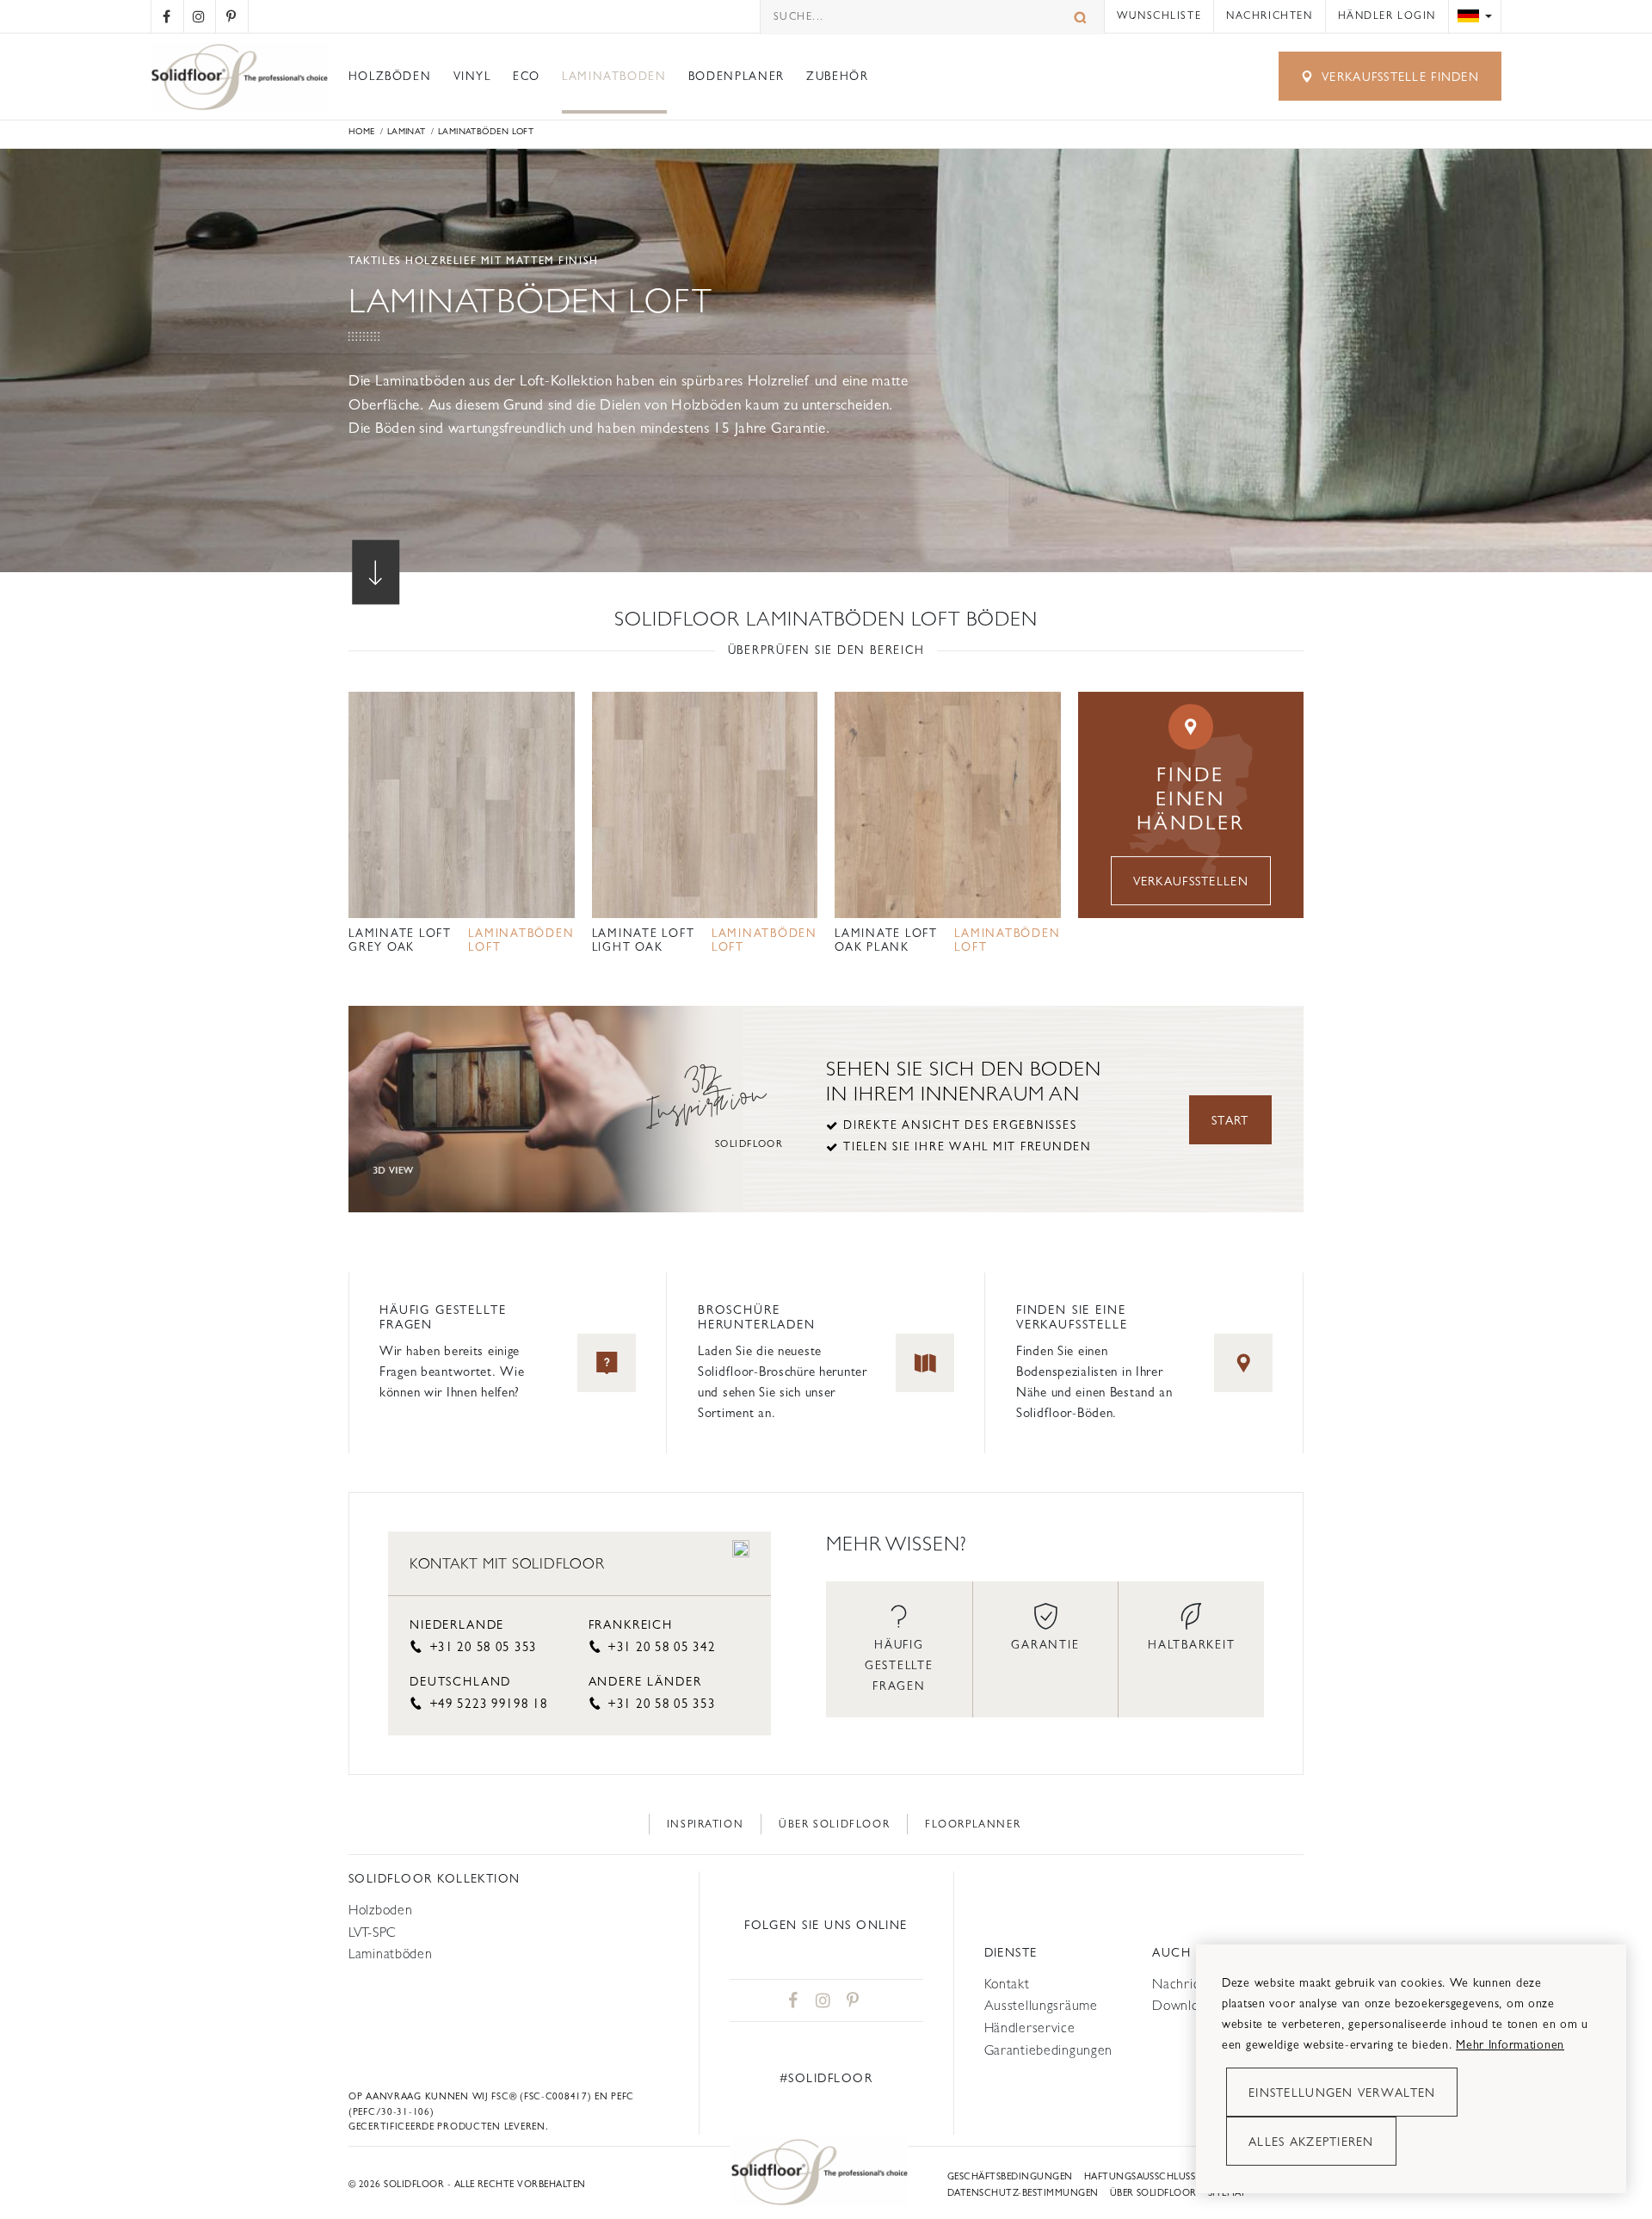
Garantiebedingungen (1049, 2050)
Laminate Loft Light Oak (644, 940)
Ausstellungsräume (1041, 2005)
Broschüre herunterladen (757, 1317)
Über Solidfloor (834, 1824)
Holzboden (380, 1910)
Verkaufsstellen (1191, 881)
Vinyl (472, 76)
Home (362, 131)
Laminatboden (614, 76)
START (1230, 1120)
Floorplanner (973, 1824)
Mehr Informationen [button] (1510, 2044)
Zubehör (837, 76)
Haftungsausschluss (1140, 2176)
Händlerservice (1030, 2028)
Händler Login (1387, 15)
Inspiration (706, 1824)
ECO (527, 76)
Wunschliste (1159, 15)
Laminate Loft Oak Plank (886, 940)
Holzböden (390, 76)
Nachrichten (1269, 15)
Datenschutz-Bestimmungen (1023, 2193)
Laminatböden (391, 1954)
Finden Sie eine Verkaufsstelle (1072, 1317)
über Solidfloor (1153, 2193)
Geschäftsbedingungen (1010, 2176)
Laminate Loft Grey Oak (400, 940)
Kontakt (1007, 1984)
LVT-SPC (373, 1932)
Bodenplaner (737, 76)
